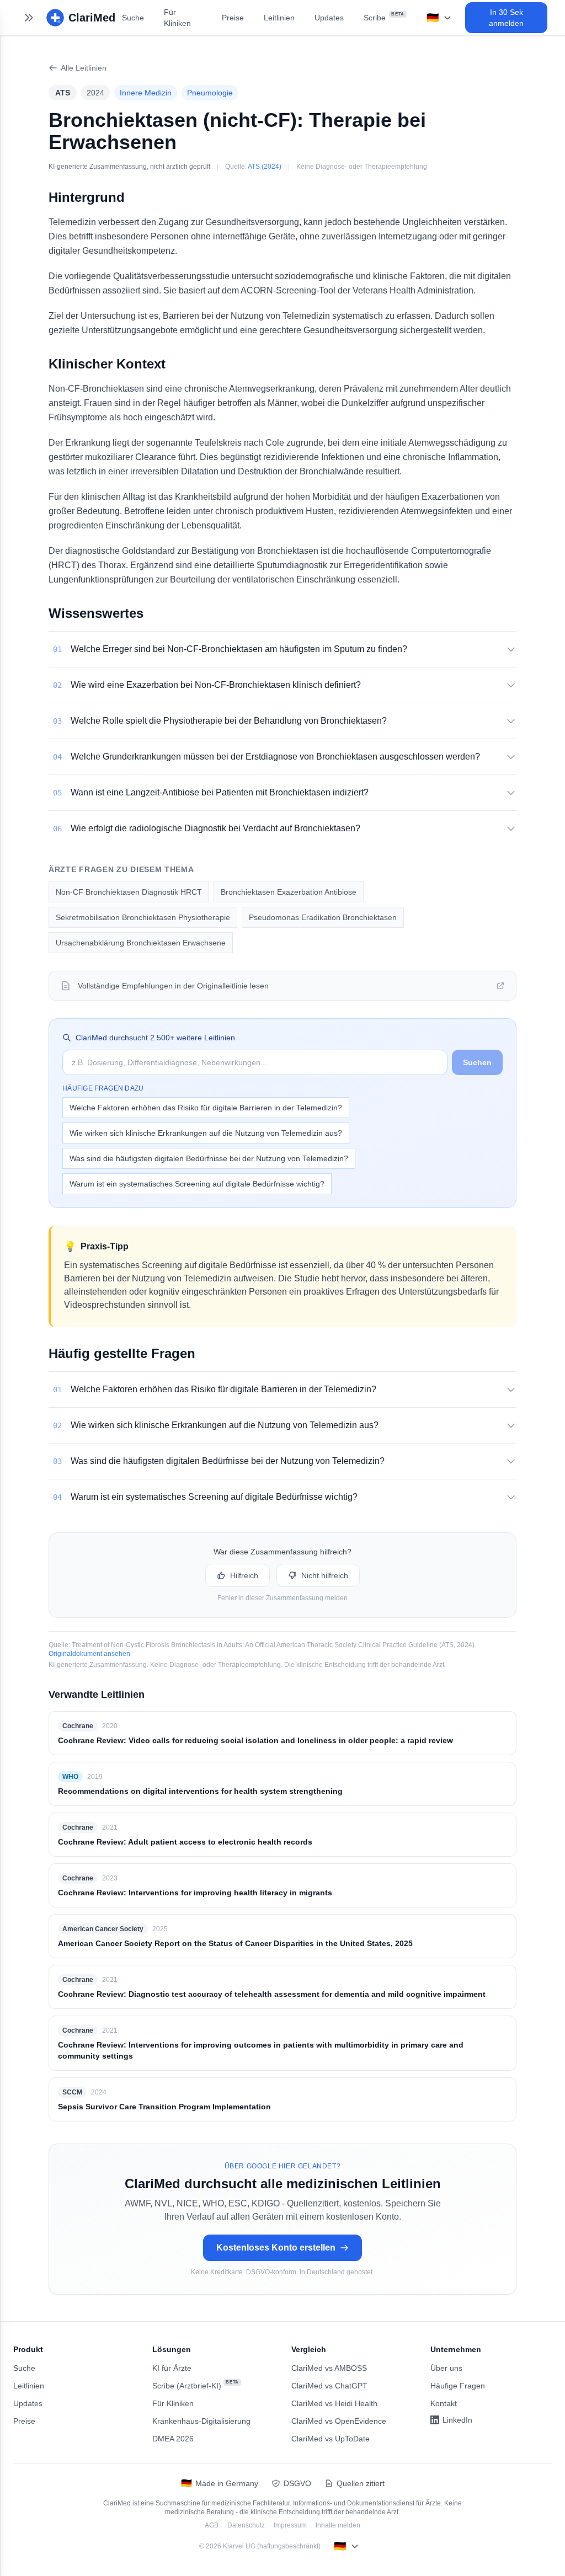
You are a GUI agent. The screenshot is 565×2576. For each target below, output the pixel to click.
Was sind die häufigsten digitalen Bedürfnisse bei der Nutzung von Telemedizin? (209, 1158)
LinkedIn (457, 2420)
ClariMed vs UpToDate (331, 2439)
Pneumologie (210, 93)
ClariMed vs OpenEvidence (339, 2421)
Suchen (477, 1062)
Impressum (290, 2525)
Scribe (384, 17)
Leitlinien (279, 18)
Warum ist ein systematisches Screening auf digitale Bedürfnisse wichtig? (197, 1184)
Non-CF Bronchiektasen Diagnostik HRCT (129, 892)
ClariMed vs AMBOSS (329, 2368)
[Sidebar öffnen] (29, 18)
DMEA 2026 (173, 2439)
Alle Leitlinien (84, 68)
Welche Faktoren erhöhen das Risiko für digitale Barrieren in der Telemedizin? (206, 1108)
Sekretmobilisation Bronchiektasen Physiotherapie (143, 917)
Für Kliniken (177, 18)
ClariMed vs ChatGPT (329, 2386)
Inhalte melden (338, 2525)
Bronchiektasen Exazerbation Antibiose (289, 892)
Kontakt (444, 2403)
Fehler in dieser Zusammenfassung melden (282, 1598)
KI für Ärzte (172, 2368)
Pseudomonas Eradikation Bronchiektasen (323, 917)
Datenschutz (246, 2525)
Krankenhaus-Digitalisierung (201, 2421)
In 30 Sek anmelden (506, 18)
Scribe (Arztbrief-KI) (196, 2385)
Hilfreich (244, 1575)
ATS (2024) (265, 167)
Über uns (446, 2368)
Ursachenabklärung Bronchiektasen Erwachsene (141, 943)
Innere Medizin (146, 93)
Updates (329, 18)
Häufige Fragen (458, 2386)
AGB (212, 2525)
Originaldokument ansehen (89, 1654)
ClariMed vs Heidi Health (334, 2403)
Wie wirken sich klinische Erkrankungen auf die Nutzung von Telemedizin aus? (206, 1133)
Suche (133, 18)
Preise (233, 18)
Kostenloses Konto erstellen (276, 2248)
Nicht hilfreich (325, 1575)
